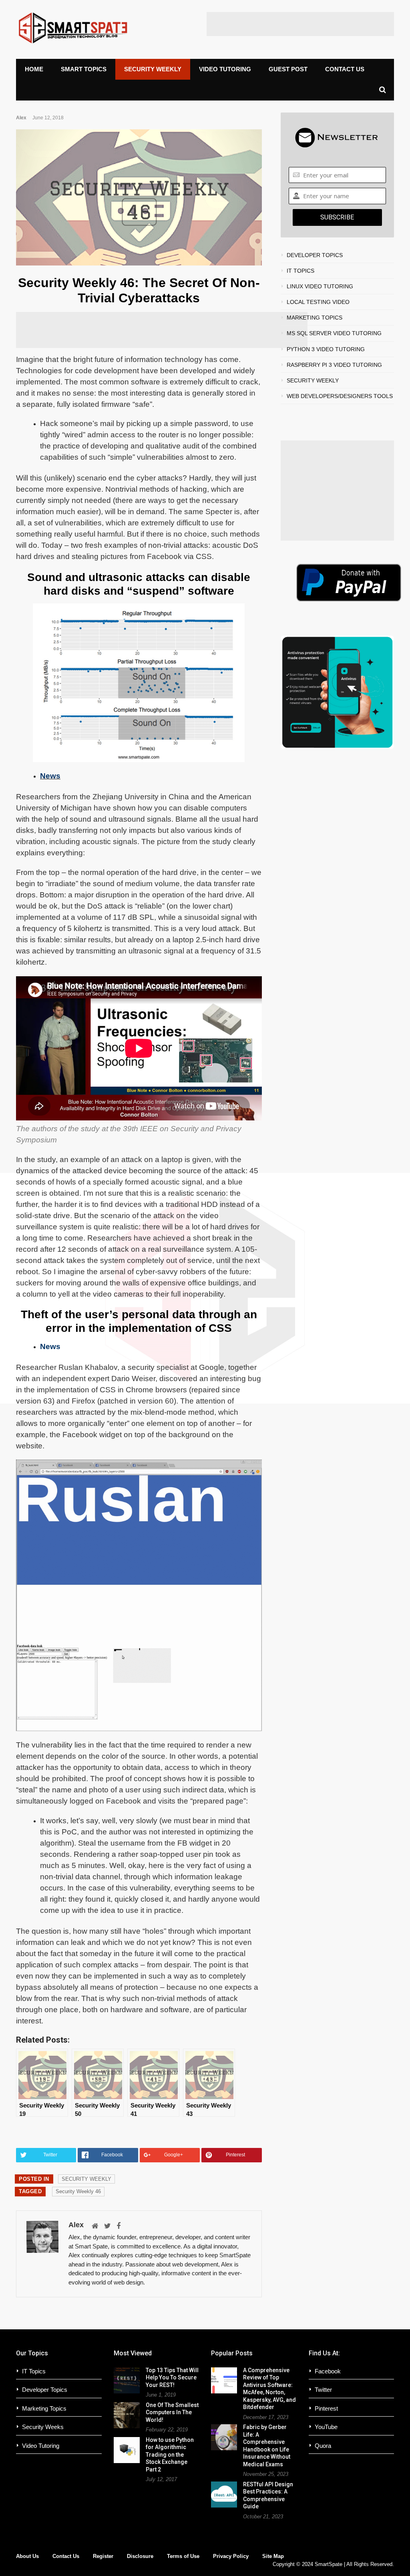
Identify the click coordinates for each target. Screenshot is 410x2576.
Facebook (328, 2371)
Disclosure (140, 2556)
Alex (21, 118)
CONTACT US (345, 69)
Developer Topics (45, 2390)
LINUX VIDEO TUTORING (320, 286)
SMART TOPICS (84, 69)
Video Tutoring (41, 2446)
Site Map (273, 2556)
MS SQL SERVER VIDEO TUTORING (334, 333)
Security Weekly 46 (78, 2191)
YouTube (326, 2427)
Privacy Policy (231, 2556)
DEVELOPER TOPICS (315, 255)
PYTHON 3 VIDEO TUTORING (326, 349)
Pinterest (326, 2408)
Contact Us (66, 2556)
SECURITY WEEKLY (153, 69)
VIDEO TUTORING (225, 69)
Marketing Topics (44, 2408)
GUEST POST (288, 69)
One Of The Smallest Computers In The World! (172, 2412)
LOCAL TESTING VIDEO (318, 302)
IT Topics (34, 2371)
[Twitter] (108, 2226)
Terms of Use (183, 2556)
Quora (323, 2446)
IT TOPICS (300, 271)
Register (103, 2556)
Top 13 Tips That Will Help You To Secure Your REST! (172, 2378)
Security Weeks (43, 2427)
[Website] (95, 2226)
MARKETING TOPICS (315, 318)
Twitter (323, 2390)
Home (34, 69)
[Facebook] (119, 2226)
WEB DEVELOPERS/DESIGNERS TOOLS (340, 396)
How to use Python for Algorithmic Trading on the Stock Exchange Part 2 (170, 2455)
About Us (27, 2556)
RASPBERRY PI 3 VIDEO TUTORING (334, 365)
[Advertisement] (300, 24)
